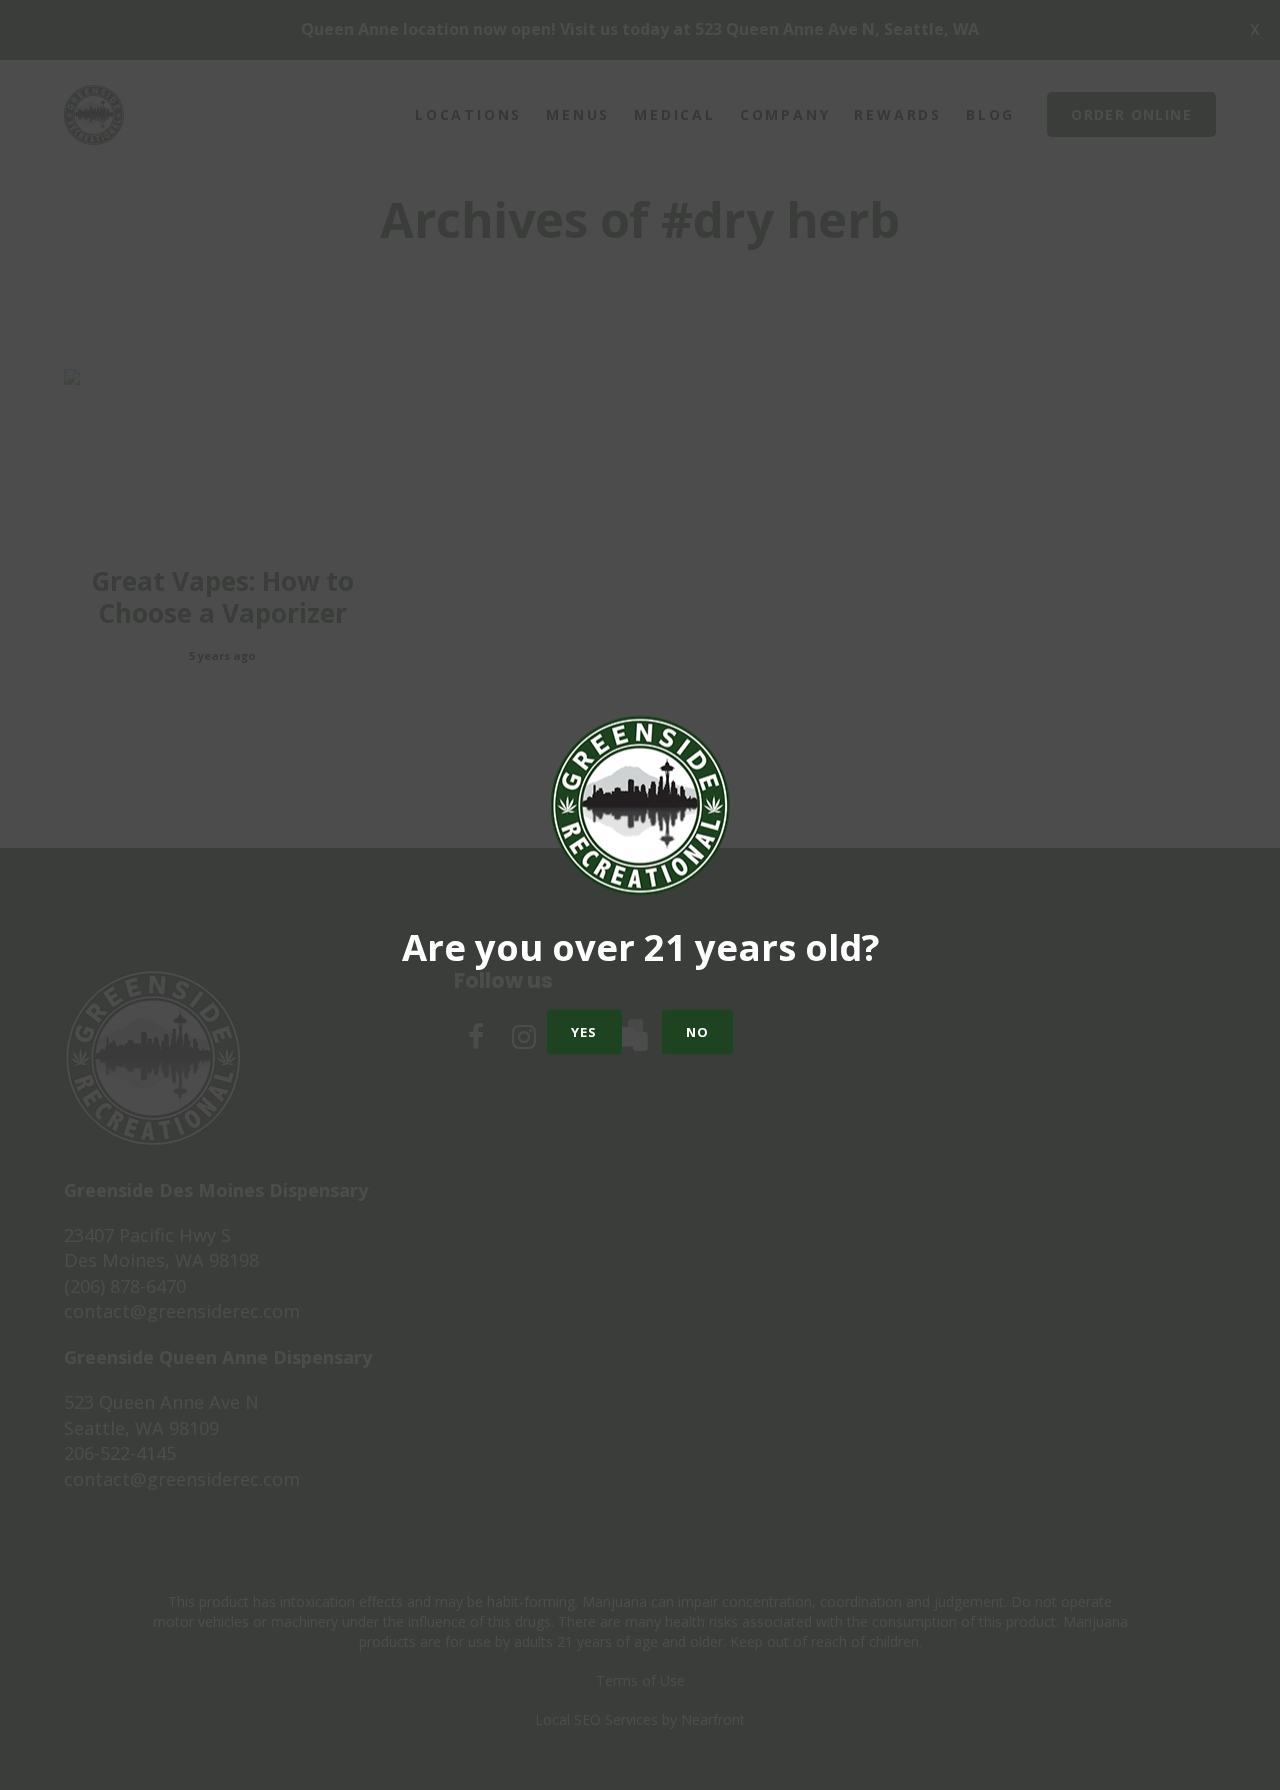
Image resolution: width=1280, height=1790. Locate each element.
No (698, 1032)
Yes (584, 1032)
